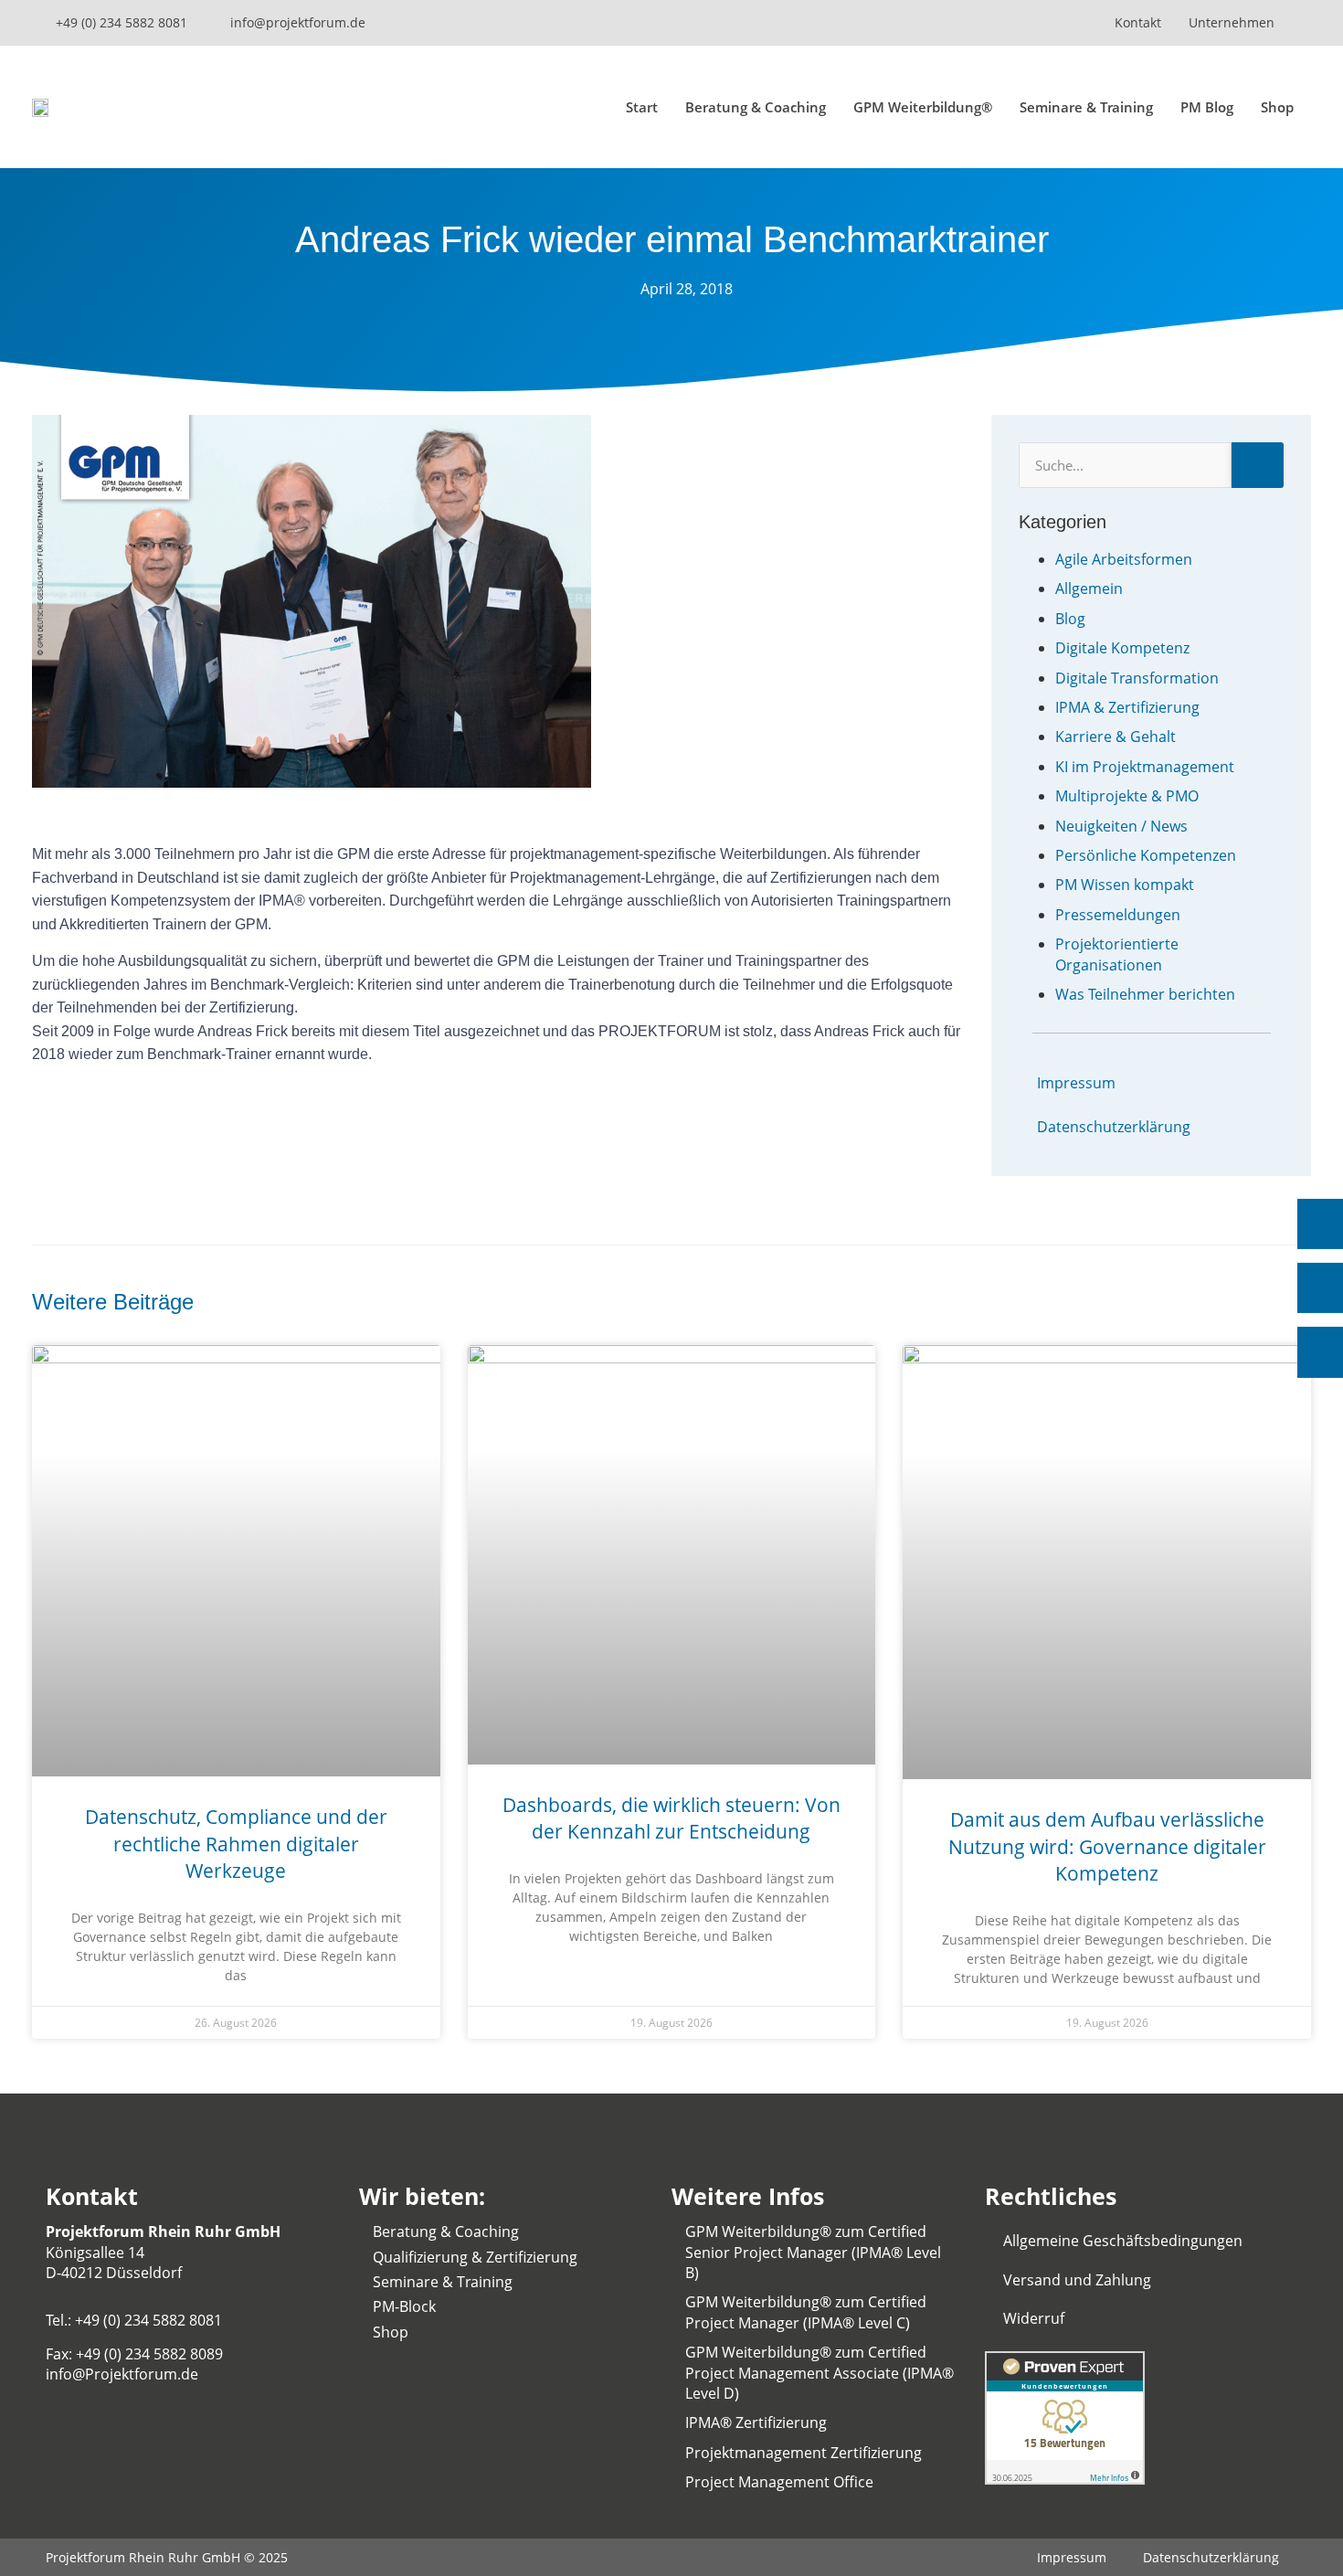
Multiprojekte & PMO (1127, 796)
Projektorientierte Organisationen (1117, 954)
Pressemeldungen (1118, 915)
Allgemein (1089, 588)
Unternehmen (1232, 22)
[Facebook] (1037, 23)
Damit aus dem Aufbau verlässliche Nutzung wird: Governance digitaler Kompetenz (1107, 1846)
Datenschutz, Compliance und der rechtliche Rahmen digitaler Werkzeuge (236, 1844)
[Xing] (973, 23)
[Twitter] (1005, 23)
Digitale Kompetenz (1122, 648)
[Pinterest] (1069, 23)
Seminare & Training (1086, 107)
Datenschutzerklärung (1114, 1127)
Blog (1070, 619)
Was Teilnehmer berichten (1145, 994)
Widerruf (1034, 2318)
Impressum (1076, 1083)
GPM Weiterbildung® (923, 107)
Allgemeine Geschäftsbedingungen (1123, 2241)
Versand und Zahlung (1077, 2280)
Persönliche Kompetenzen (1146, 855)
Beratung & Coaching (756, 107)
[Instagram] (941, 23)
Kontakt (1138, 22)
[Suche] (1258, 465)
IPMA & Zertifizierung (1127, 707)
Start (642, 107)
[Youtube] (877, 23)
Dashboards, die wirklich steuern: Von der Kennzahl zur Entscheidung (671, 1818)
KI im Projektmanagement (1145, 767)
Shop (1277, 107)
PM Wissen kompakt (1125, 885)
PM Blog (1207, 107)
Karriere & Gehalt (1116, 737)
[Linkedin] (909, 23)
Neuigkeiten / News (1121, 826)
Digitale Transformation (1137, 678)
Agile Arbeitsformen (1124, 559)
